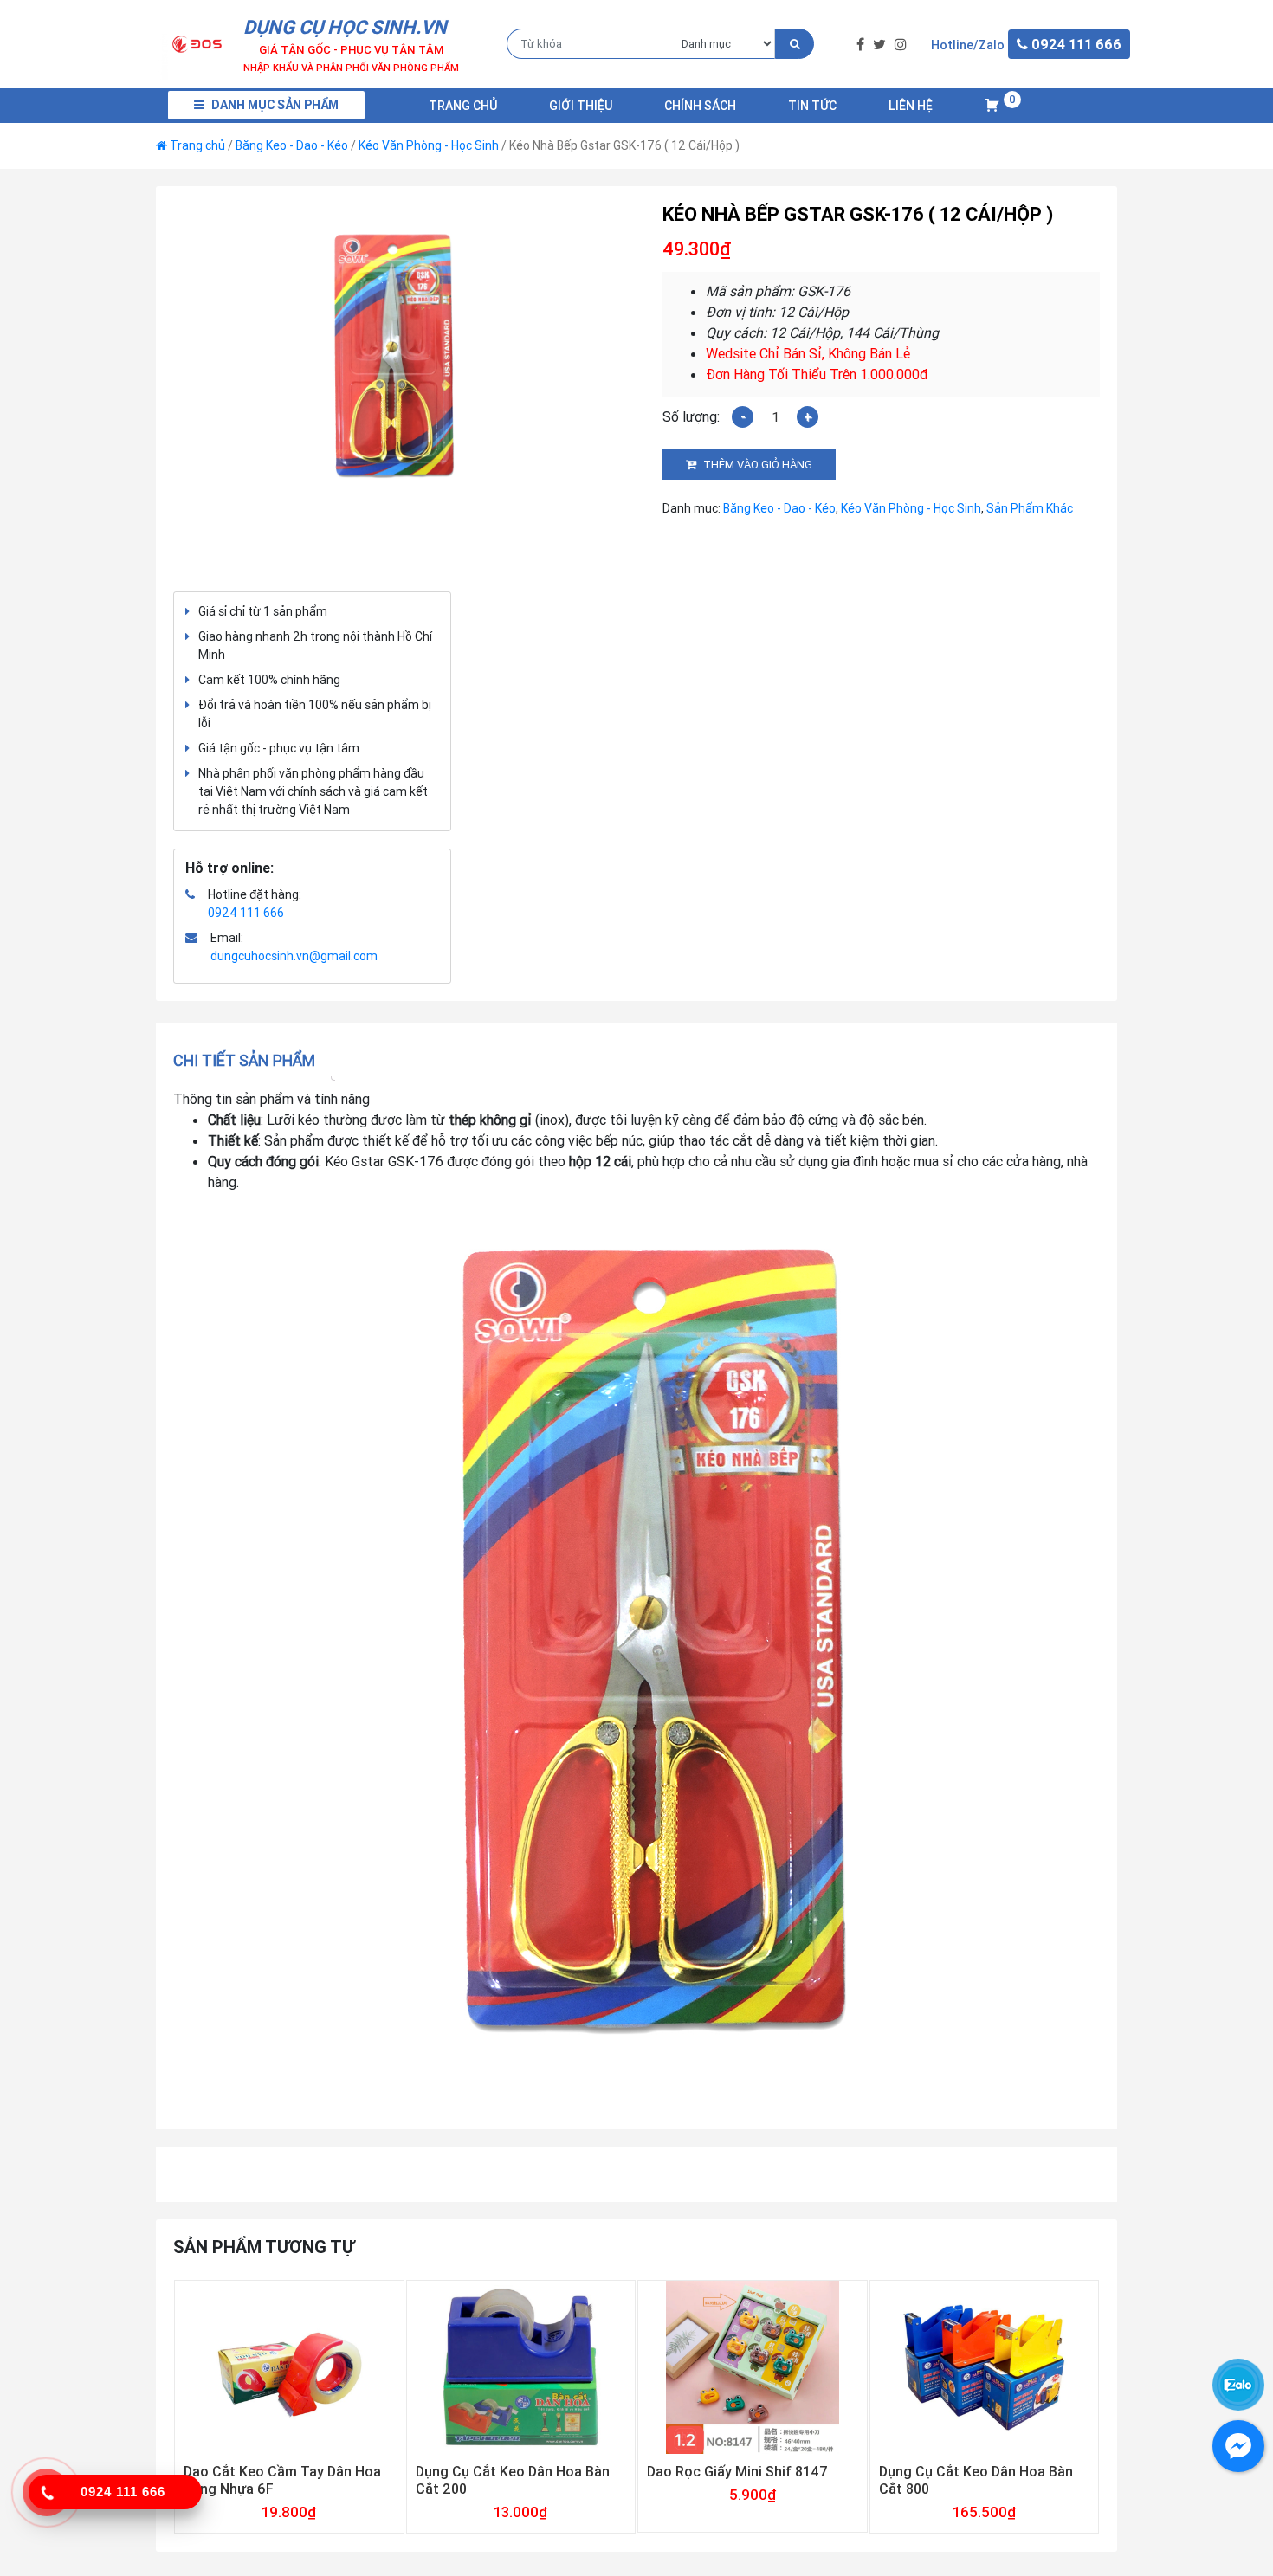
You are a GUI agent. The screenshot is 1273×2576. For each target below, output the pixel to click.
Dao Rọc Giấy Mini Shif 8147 (737, 2471)
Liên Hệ (911, 106)
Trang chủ (463, 106)
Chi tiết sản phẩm (244, 1060)
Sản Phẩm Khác (1030, 508)
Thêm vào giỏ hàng (758, 465)
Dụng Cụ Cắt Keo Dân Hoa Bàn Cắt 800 (976, 2480)
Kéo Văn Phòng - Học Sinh (429, 145)
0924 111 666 (246, 913)
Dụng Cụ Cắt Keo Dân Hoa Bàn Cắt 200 (513, 2480)
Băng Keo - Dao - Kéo (292, 145)
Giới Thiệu (581, 106)
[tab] (250, 1060)
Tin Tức (812, 106)
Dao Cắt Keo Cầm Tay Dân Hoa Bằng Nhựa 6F (282, 2480)
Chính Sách (700, 106)
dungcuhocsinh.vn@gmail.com (294, 956)
